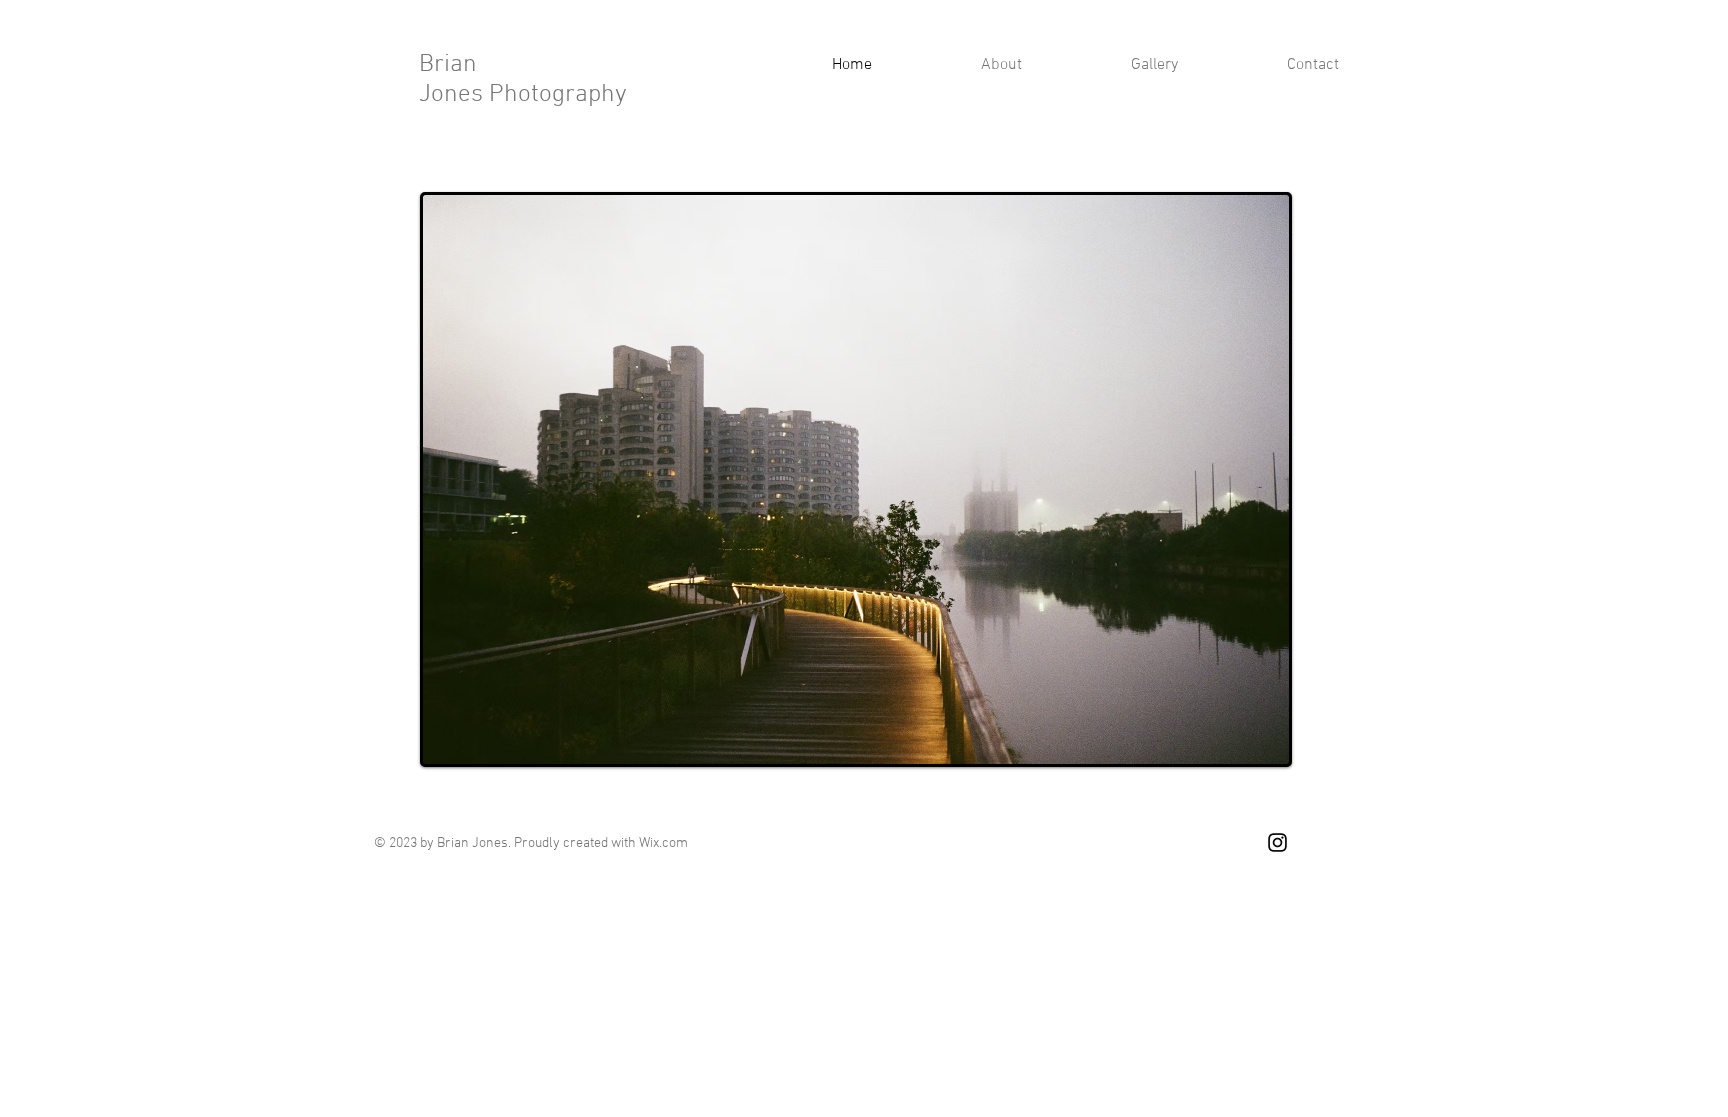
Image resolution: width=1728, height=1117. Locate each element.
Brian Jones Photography (523, 80)
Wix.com (663, 843)
